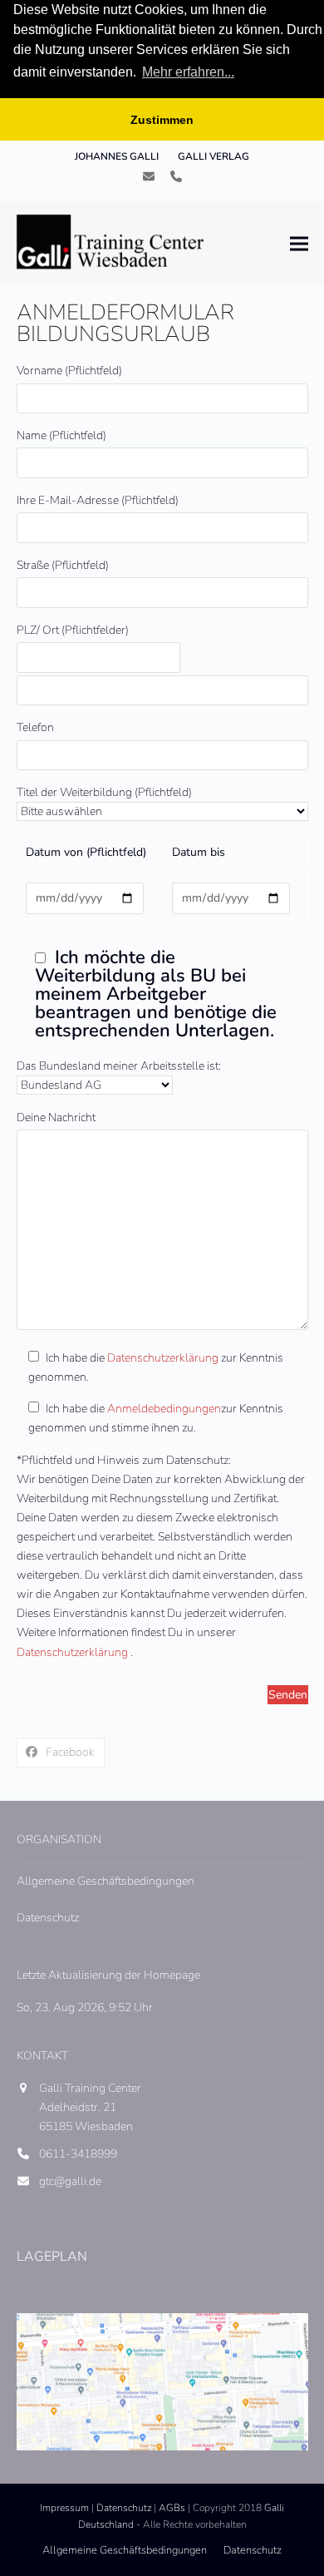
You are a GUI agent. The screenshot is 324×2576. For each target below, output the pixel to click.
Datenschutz (48, 1918)
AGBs (172, 2508)
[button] (299, 243)
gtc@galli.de (70, 2181)
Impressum (64, 2508)
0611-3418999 (78, 2154)
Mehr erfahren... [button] (188, 72)
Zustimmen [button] (162, 120)
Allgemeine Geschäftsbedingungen (106, 1881)
